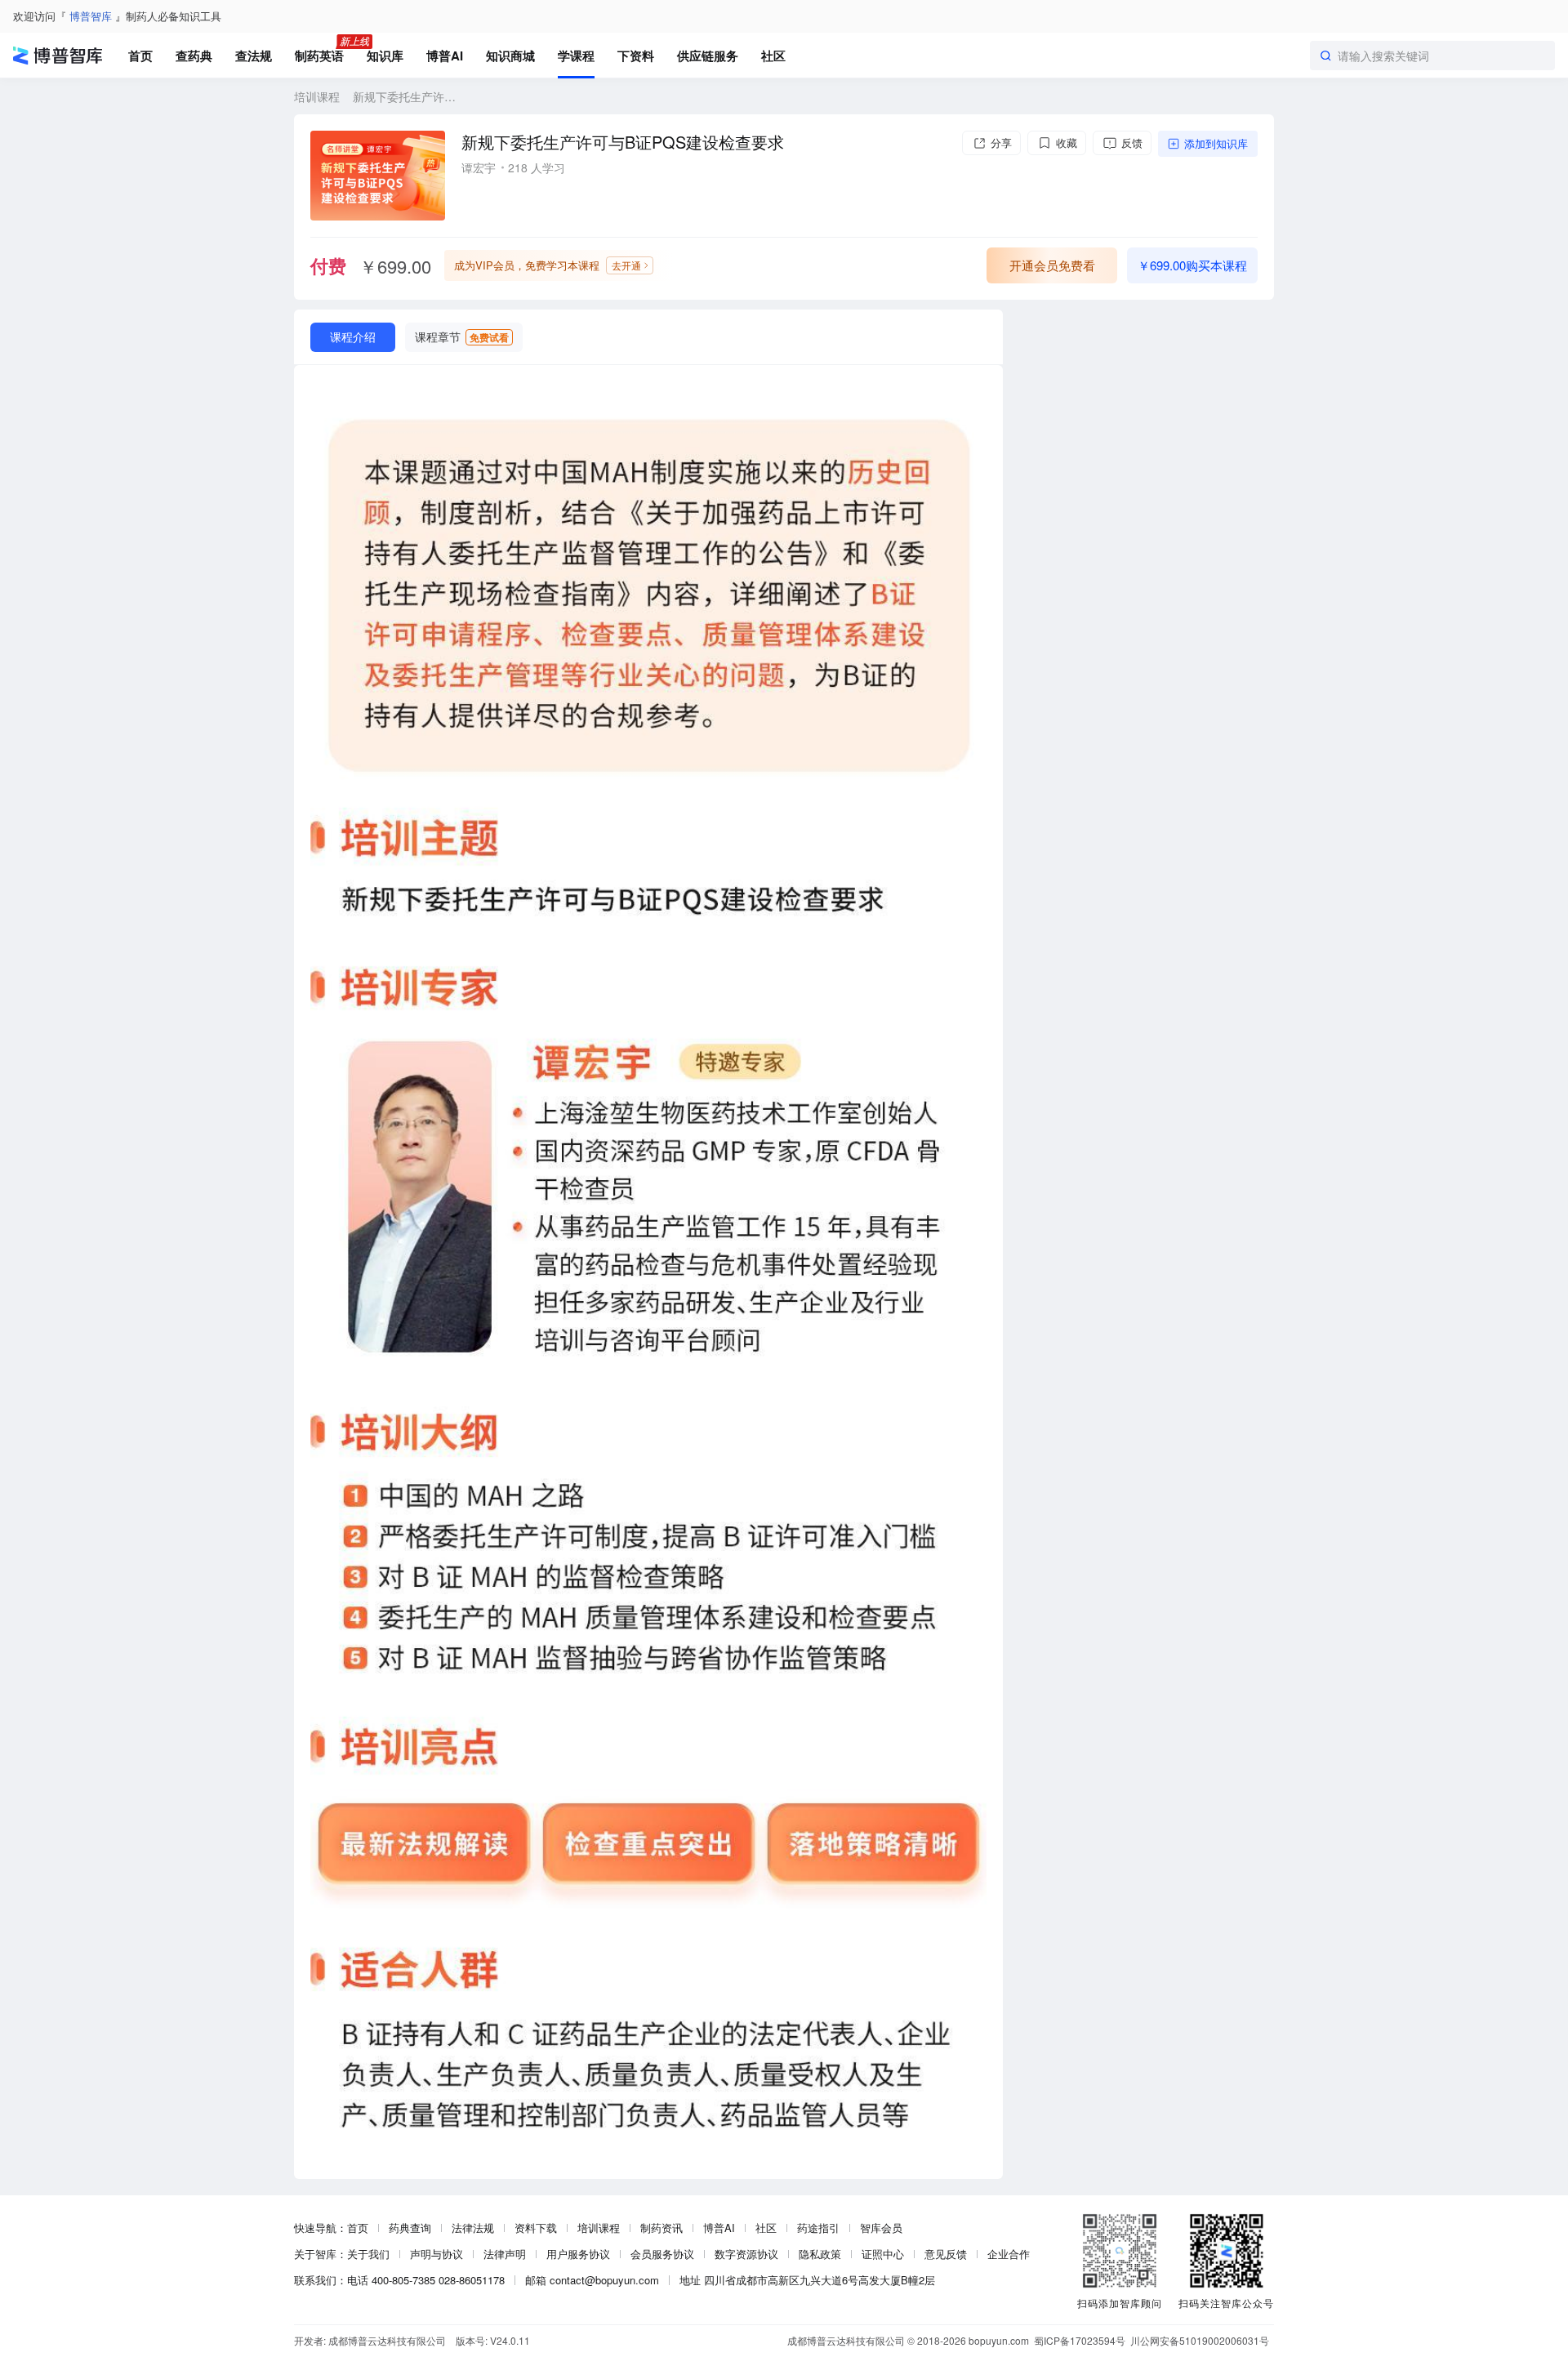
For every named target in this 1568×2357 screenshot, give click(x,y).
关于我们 (368, 2254)
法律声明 (505, 2254)
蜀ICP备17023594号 (1080, 2340)
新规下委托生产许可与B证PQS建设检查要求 (404, 96)
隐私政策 (820, 2254)
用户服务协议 (578, 2254)
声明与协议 (437, 2254)
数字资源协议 (746, 2254)
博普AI (719, 2228)
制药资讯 (661, 2228)
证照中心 (883, 2254)
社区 (766, 2228)
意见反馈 (946, 2254)
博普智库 (91, 16)
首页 (358, 2228)
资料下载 (536, 2228)
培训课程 (317, 96)
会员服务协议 (662, 2254)
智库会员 (881, 2228)
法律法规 (473, 2228)
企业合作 (1009, 2254)
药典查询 (410, 2228)
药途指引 (818, 2228)
